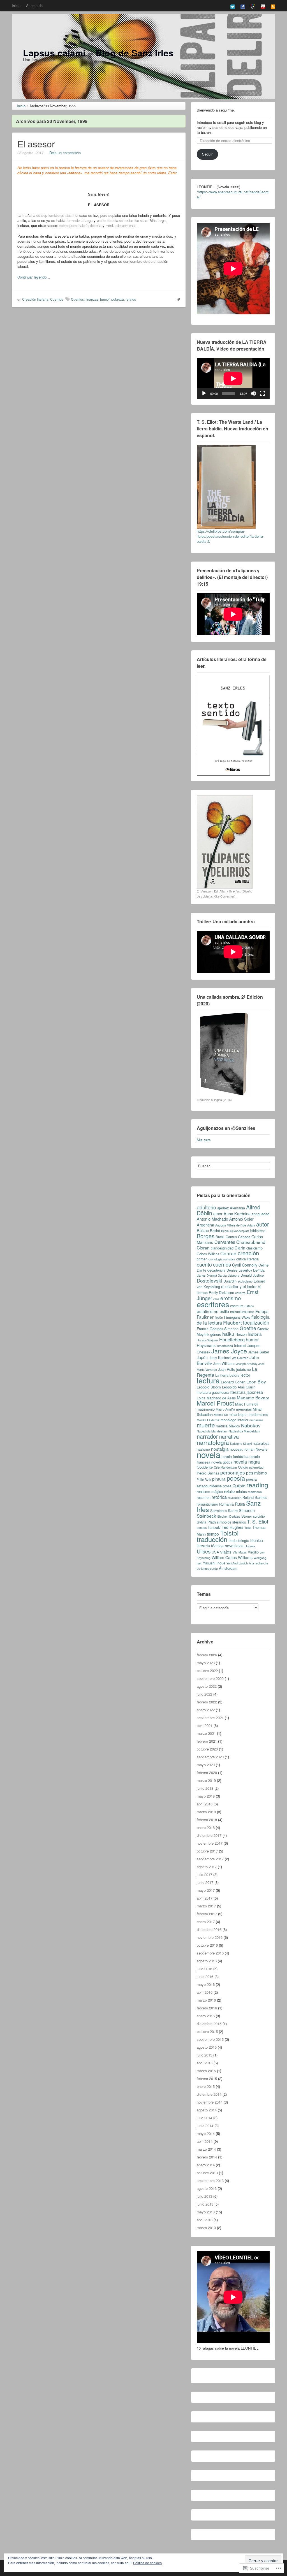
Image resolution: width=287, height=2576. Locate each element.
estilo (224, 1311)
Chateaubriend (251, 1242)
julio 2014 (204, 2118)
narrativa (229, 1437)
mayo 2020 (206, 1765)
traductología (239, 1540)
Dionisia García (217, 1275)
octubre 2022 (207, 1670)
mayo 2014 (206, 2133)
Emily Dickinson (221, 1292)
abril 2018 (205, 1804)
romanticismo (207, 1504)
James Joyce (229, 1351)
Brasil (220, 1237)
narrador (207, 1436)
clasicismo (254, 1248)
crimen (202, 1259)
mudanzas (256, 1420)
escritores (213, 1304)
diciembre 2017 (209, 1835)
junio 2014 (205, 2126)
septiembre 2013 (210, 2180)
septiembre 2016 (210, 1953)
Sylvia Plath (206, 1522)
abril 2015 (205, 2063)
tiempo (213, 1534)
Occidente (205, 1467)
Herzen (241, 1334)
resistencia (255, 1492)
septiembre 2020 (210, 1757)
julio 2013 (204, 2196)
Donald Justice (252, 1275)
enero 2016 (206, 2016)
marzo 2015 (206, 2071)
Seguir (207, 154)
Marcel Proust (215, 1403)
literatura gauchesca (213, 1392)
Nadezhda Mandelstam (212, 1431)
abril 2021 (205, 1725)
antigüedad (261, 1214)
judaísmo (244, 1369)
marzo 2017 (206, 1906)
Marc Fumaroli (247, 1404)
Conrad (228, 1253)
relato (229, 1491)
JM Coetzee (240, 1358)
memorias (244, 1409)
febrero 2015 (207, 2078)
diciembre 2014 (209, 2094)
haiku (228, 1334)
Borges (206, 1236)
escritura (237, 1306)
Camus (231, 1237)
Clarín (240, 1248)
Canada (244, 1237)
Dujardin (230, 1281)
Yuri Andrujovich (237, 1563)
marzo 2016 (206, 2000)
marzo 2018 (206, 1812)
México (234, 1426)
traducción (212, 1539)
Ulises (204, 1551)
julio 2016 (204, 1969)
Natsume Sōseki (241, 1444)
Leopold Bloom (209, 1387)
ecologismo (245, 1281)
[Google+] (253, 6)
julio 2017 (204, 1874)
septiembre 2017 (210, 1859)
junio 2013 (205, 2204)
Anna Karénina (237, 1214)
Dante (202, 1270)
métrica (222, 1426)
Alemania (237, 1208)
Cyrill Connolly (245, 1265)
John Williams (224, 1363)
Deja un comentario (65, 153)
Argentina (205, 1225)
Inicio (16, 5)
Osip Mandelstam (225, 1467)
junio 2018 (205, 1788)
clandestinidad (222, 1248)
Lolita (201, 1398)
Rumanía (226, 1504)
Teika (248, 1528)
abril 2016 (205, 1992)
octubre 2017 (207, 1851)
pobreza (118, 299)
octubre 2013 (207, 2173)
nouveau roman (242, 1449)
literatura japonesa (246, 1392)
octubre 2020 (207, 1749)
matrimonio (206, 1409)
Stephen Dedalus (229, 1516)
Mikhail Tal (221, 1415)
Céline (263, 1265)
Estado (249, 1306)
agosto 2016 (207, 1961)
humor (105, 299)
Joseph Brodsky (247, 1364)
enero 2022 (206, 1710)
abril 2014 (205, 2141)
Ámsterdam (228, 1568)
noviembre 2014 (210, 2102)
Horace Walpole (207, 1340)
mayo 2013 (206, 2212)
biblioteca (258, 1231)
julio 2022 (204, 1694)
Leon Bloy (256, 1381)
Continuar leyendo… (34, 277)
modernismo (258, 1414)
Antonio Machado (212, 1219)
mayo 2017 (206, 1890)
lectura (208, 1380)
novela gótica (222, 1462)
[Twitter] (233, 6)
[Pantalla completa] (262, 393)
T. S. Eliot (258, 1521)
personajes (233, 1472)
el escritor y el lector (239, 1286)
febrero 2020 (207, 1772)
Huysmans (206, 1345)
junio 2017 (205, 1882)
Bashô (215, 1231)
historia (255, 1334)
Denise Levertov (239, 1270)
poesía (236, 1478)
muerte (206, 1425)
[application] (233, 379)
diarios (201, 1275)
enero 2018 (206, 1827)
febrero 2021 (207, 1741)
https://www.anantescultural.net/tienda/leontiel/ (233, 194)
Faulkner (205, 1317)
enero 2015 (206, 2086)
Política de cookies (147, 2563)
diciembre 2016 (209, 1929)
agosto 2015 (207, 2047)
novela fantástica (235, 1456)
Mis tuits (204, 1140)
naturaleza (261, 1443)
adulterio (206, 1207)
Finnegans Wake (237, 1317)
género (216, 1334)
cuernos (222, 1264)
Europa (262, 1311)
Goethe (248, 1328)
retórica (219, 1497)
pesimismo (257, 1473)
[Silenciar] (253, 393)
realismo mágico (210, 1491)
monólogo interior (234, 1420)
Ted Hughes (232, 1527)
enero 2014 (206, 2165)
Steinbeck (206, 1516)
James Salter (259, 1352)
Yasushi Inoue (214, 1563)
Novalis (261, 1449)
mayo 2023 (206, 1663)
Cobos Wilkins (208, 1254)
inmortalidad (225, 1346)
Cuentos (57, 299)
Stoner (247, 1516)
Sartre (233, 1510)
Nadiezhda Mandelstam (244, 1431)
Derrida (259, 1270)
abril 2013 (205, 2220)
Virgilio (253, 1552)
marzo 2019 (206, 1780)
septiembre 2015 (210, 2039)
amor (218, 1214)
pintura (219, 1479)
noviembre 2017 (210, 1843)
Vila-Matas (240, 1552)
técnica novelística (227, 1546)
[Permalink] (177, 299)
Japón (202, 1357)
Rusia (240, 1504)
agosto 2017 (207, 1867)
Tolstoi (229, 1533)
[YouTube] (263, 6)
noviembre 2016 (210, 1937)
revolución (235, 1498)
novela (209, 1454)
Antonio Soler (241, 1219)
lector (245, 1375)
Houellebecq (232, 1339)
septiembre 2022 (210, 1678)
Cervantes (225, 1242)
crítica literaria (247, 1259)
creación (248, 1253)
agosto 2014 (207, 2110)
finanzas (92, 299)
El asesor (36, 143)
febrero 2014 (207, 2157)
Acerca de (34, 5)
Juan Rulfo (227, 1369)
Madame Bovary (253, 1397)
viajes (226, 1552)
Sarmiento (218, 1510)
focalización (256, 1322)
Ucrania (250, 1546)
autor (263, 1224)
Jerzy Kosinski (220, 1357)
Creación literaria (35, 299)
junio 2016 (205, 1976)
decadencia (216, 1270)
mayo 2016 (206, 1984)
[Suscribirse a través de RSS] (273, 6)
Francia (203, 1329)
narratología (213, 1442)
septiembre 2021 (210, 1718)
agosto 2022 (207, 1686)
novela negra (247, 1462)
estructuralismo (242, 1312)
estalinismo (208, 1311)
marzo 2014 (206, 2149)
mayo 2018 (206, 1796)
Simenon (247, 1510)
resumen (204, 1497)
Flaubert (232, 1322)
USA (215, 1552)
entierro (240, 1293)
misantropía (238, 1414)
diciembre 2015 (209, 2024)
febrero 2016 (207, 2008)
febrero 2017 (207, 1914)
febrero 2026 (207, 1655)
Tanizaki (214, 1527)
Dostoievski (210, 1280)
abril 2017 (205, 1898)
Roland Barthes (255, 1497)
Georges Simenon (224, 1329)
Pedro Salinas (208, 1473)
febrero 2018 (207, 1820)
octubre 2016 (207, 1945)
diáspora (234, 1275)
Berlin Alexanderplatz (235, 1231)
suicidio (259, 1516)
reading (257, 1485)
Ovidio (243, 1467)
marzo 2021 (206, 1733)
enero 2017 (206, 1922)
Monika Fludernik (208, 1420)
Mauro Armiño (225, 1409)
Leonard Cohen (233, 1382)
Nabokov (251, 1425)
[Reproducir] (204, 393)
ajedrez (223, 1208)
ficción (219, 1317)
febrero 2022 (207, 1702)
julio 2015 (204, 2055)
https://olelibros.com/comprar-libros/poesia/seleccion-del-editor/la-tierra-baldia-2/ (230, 536)
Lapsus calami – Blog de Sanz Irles (98, 53)
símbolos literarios (231, 1522)
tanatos (202, 1528)
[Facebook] (243, 6)
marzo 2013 (206, 2228)
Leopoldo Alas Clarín (239, 1387)
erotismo (231, 1298)
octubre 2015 (207, 2031)
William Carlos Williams (232, 1557)
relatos (131, 299)
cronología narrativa (222, 1259)
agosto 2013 (207, 2188)
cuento (204, 1264)
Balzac (203, 1230)
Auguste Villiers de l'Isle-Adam (235, 1225)
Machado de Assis (221, 1398)
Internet (240, 1345)
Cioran (203, 1248)
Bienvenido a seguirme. (216, 110)
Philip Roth (204, 1479)
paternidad (256, 1467)
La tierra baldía (227, 1375)
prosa (227, 1486)
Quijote (239, 1486)
